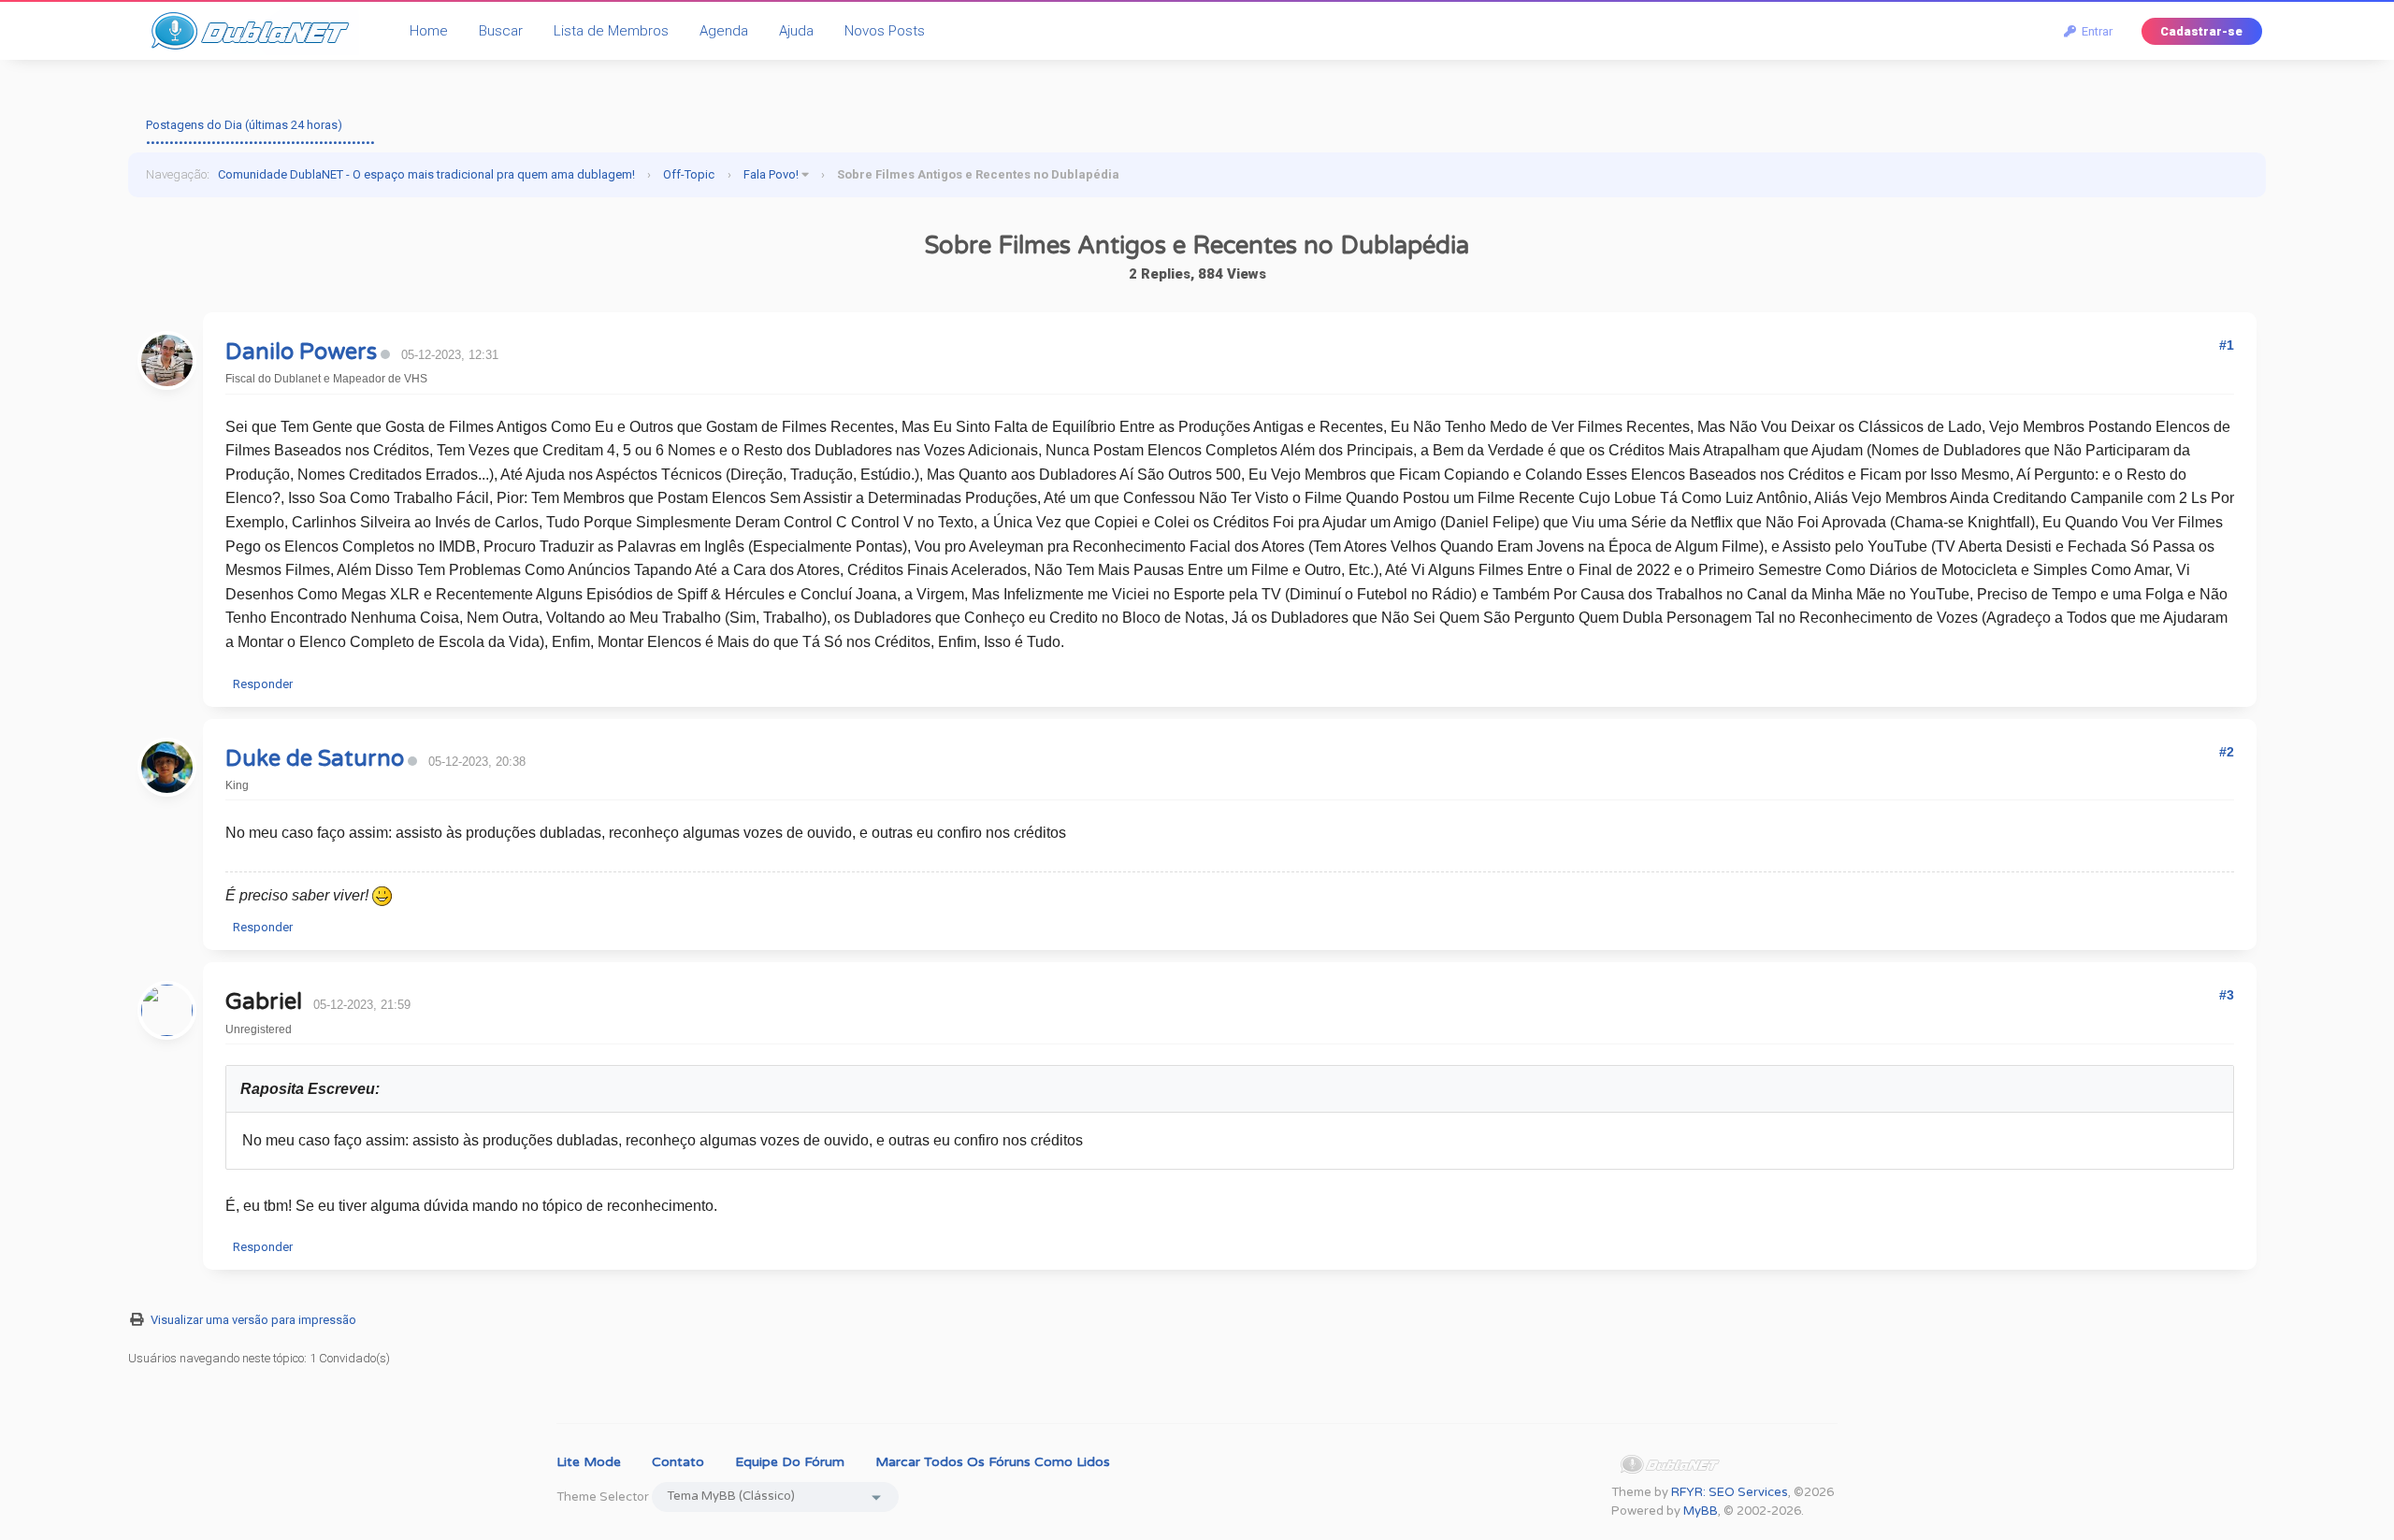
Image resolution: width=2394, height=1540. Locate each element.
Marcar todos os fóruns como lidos (993, 1462)
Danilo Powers (301, 352)
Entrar (2094, 31)
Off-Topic (689, 174)
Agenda (724, 31)
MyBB (1701, 1511)
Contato (678, 1462)
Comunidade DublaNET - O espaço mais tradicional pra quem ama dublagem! (426, 174)
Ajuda (796, 31)
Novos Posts (885, 31)
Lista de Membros (611, 31)
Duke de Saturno (315, 759)
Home (429, 31)
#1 (2227, 345)
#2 (2227, 752)
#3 (2227, 995)
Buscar (501, 31)
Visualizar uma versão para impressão (253, 1320)
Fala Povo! (771, 174)
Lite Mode (589, 1462)
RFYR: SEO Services (1730, 1492)
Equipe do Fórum (790, 1462)
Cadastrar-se (2201, 31)
